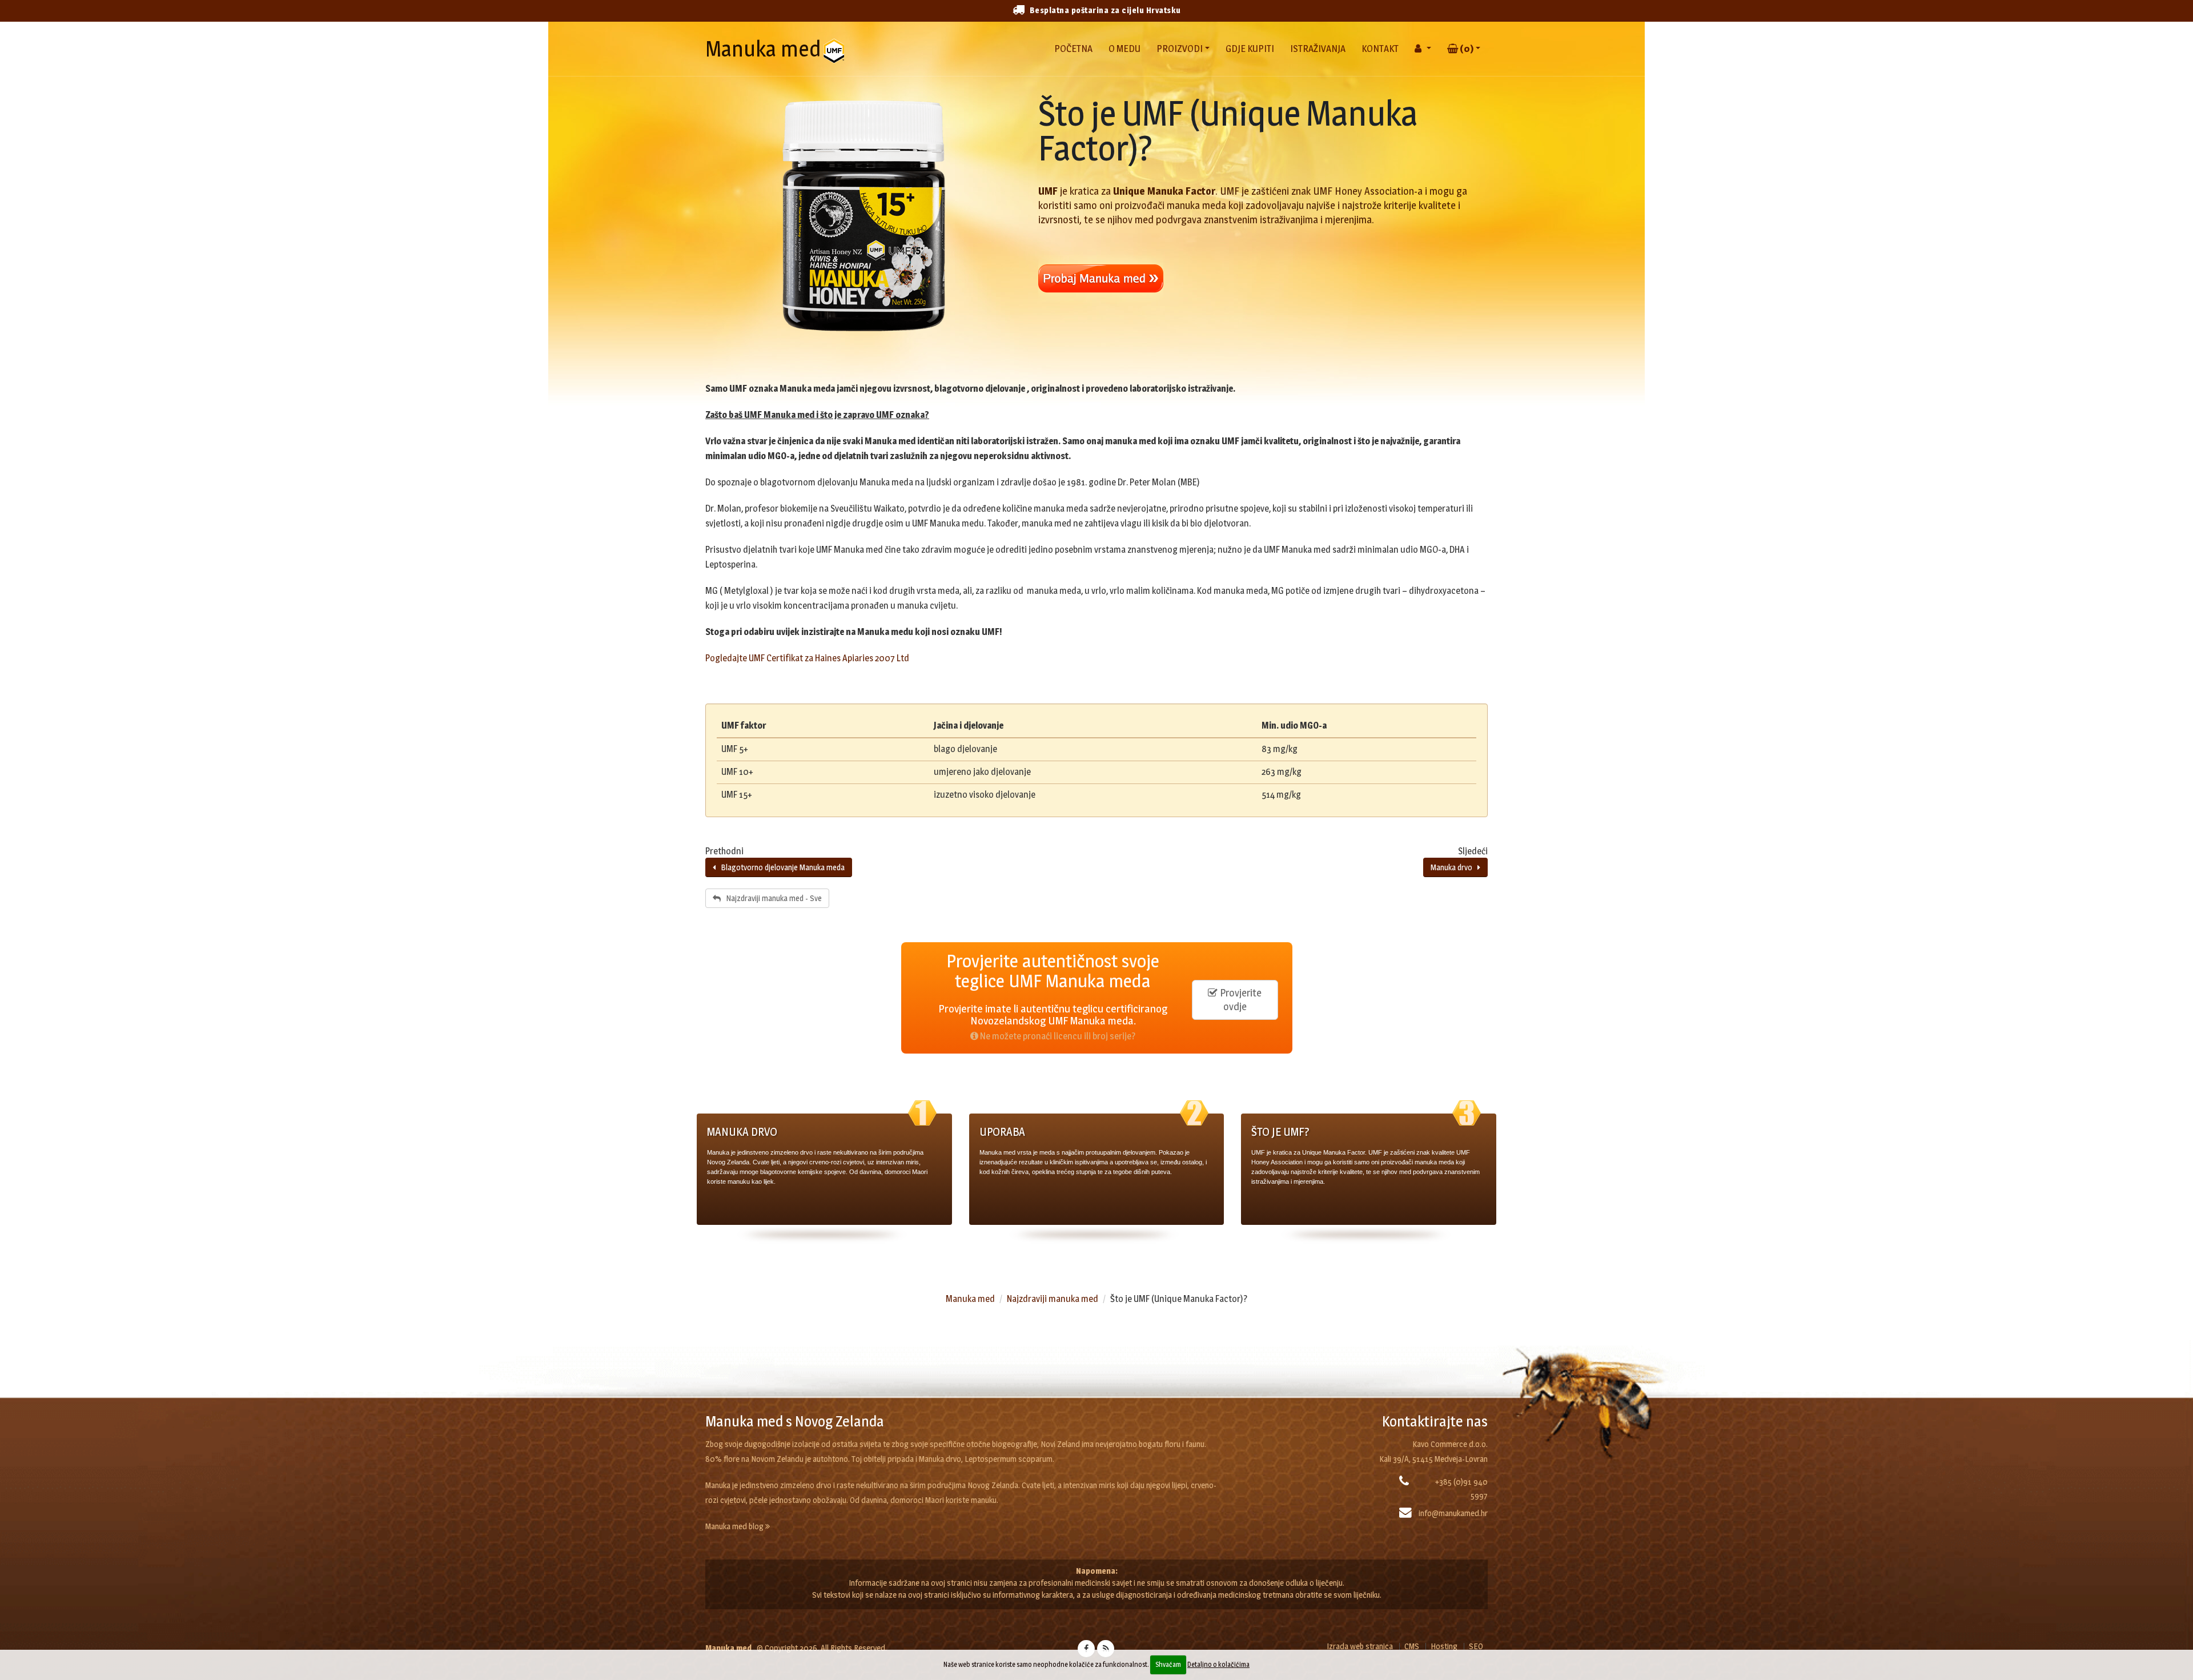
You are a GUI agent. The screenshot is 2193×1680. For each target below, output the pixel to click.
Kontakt (1380, 49)
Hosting (1444, 1646)
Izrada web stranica (1360, 1646)
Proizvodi (1180, 49)
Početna (1073, 49)
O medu (1124, 49)
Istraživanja (1318, 49)
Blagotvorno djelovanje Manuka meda (780, 867)
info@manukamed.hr (1453, 1513)
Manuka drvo (1454, 867)
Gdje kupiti (1250, 49)
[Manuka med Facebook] (1086, 1649)
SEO (1476, 1646)
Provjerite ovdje (1240, 1000)
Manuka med (763, 49)
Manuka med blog (735, 1526)
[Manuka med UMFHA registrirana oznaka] (837, 49)
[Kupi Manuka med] (1263, 279)
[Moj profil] (1423, 44)
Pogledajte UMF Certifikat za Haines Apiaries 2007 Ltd (807, 658)
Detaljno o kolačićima (1218, 1664)
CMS (1412, 1646)
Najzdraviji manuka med (1053, 1299)
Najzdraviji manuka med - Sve (771, 898)
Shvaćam (1168, 1664)
